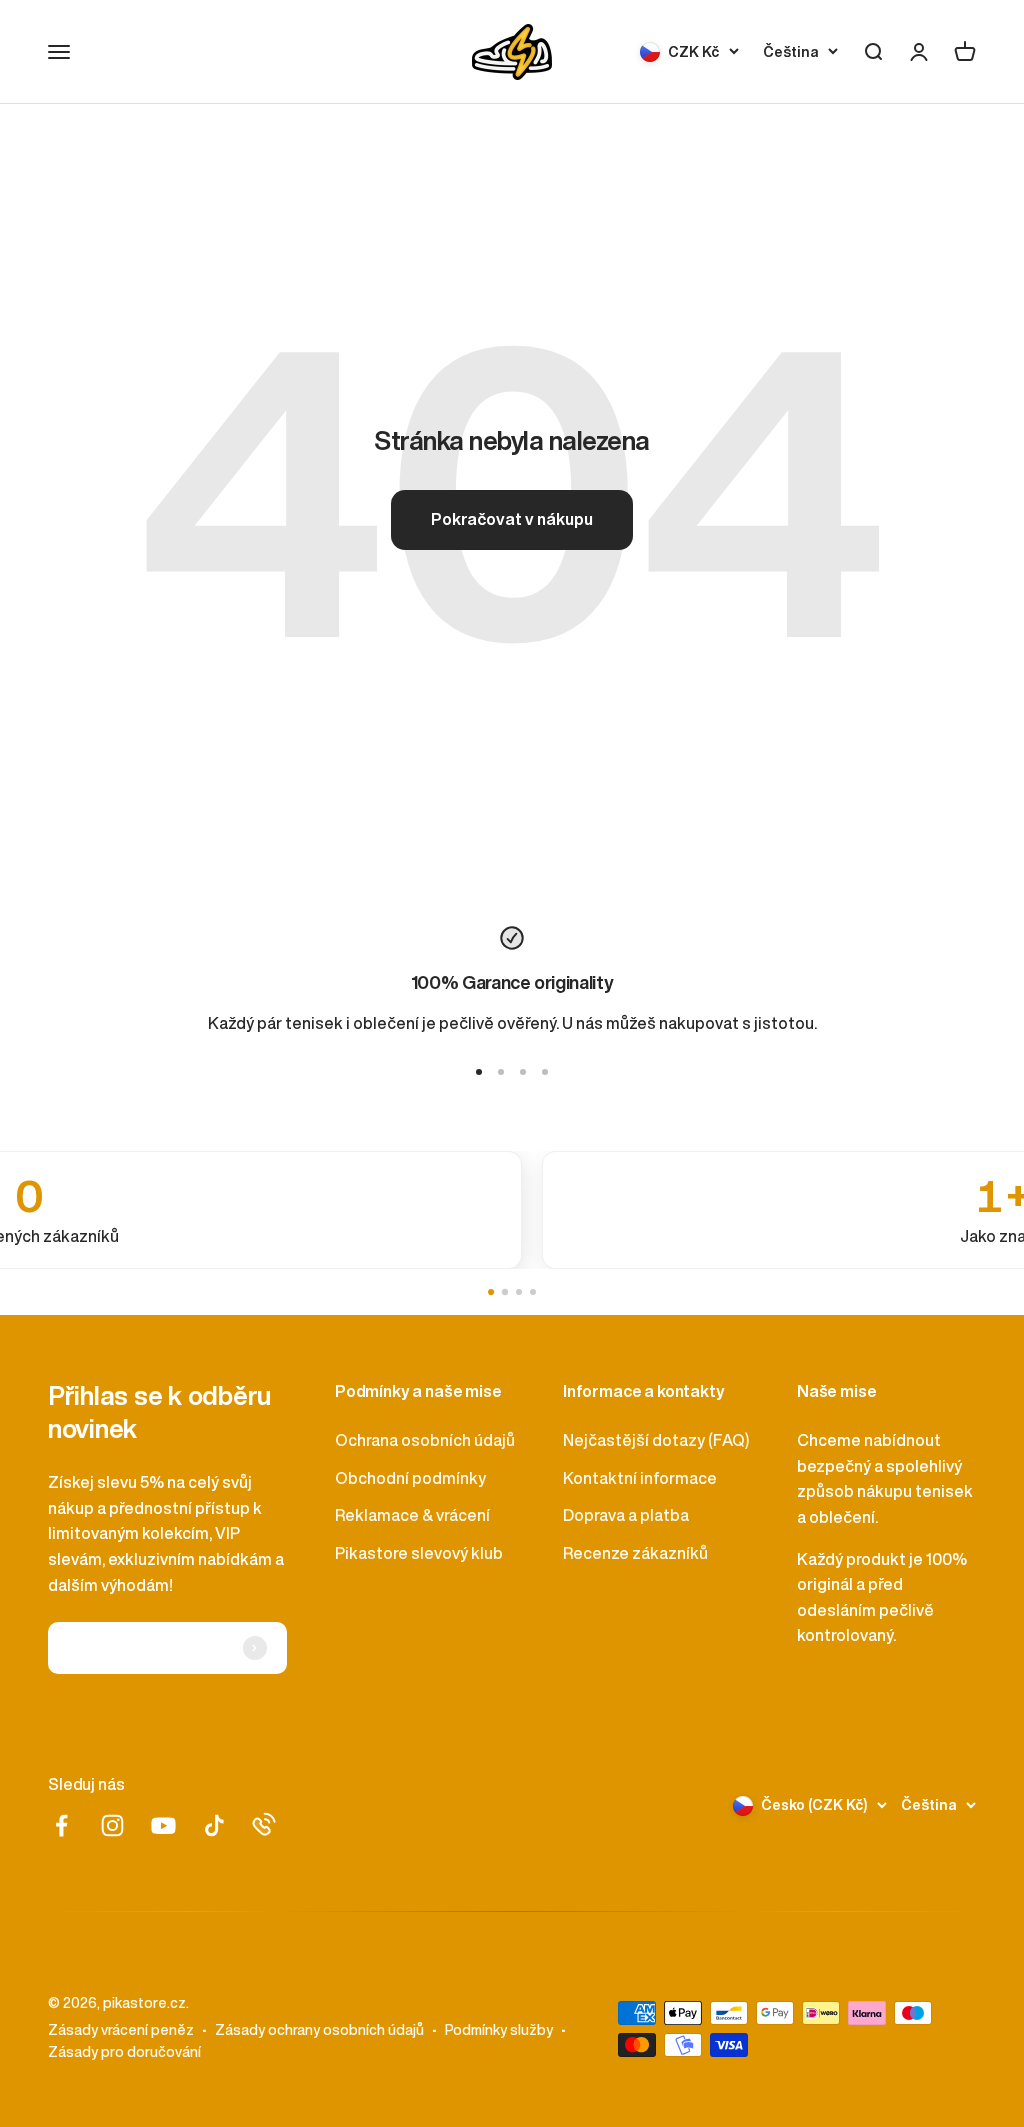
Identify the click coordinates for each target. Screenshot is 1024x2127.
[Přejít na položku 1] (479, 1072)
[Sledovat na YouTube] (163, 1825)
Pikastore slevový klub (419, 1553)
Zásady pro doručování (124, 2052)
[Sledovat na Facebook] (61, 1825)
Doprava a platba (626, 1515)
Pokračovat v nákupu (512, 519)
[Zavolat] (264, 1824)
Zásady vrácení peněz (121, 2030)
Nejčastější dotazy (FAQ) (656, 1440)
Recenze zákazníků (635, 1553)
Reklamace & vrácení (412, 1515)
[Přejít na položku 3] (523, 1072)
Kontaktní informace (640, 1478)
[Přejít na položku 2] (501, 1072)
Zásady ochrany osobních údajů (319, 2030)
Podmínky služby (499, 2030)
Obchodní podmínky (410, 1478)
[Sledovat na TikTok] (214, 1825)
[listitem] (512, 1210)
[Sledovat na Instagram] (112, 1825)
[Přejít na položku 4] (545, 1072)
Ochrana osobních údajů (425, 1440)
